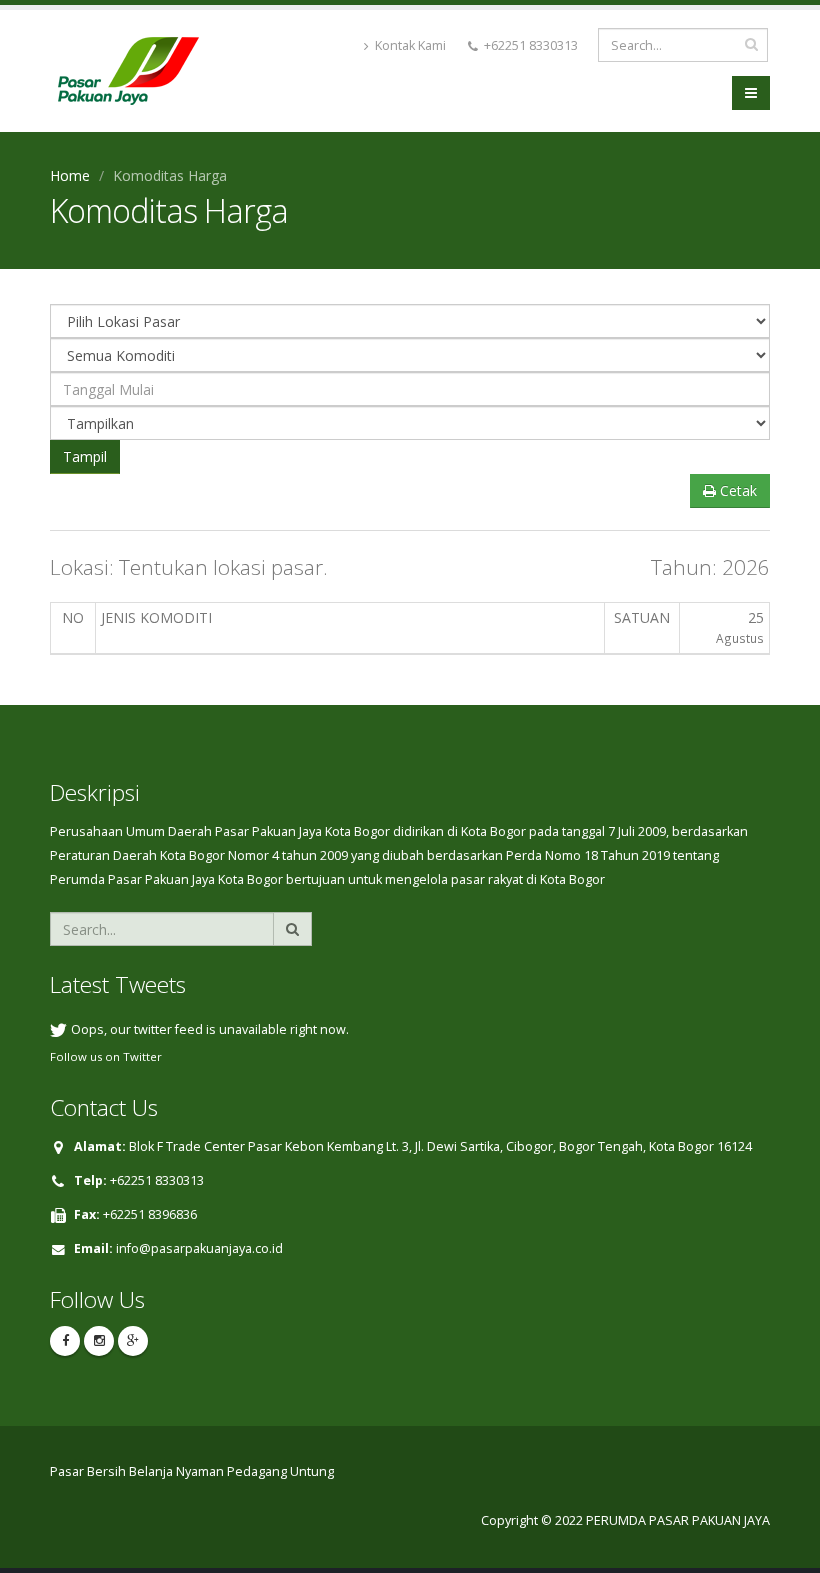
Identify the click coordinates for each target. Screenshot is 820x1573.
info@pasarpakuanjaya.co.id (199, 1248)
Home (70, 175)
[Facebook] (65, 1341)
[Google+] (133, 1341)
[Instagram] (99, 1341)
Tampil (85, 456)
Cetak (736, 490)
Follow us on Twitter (106, 1056)
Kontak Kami (409, 45)
